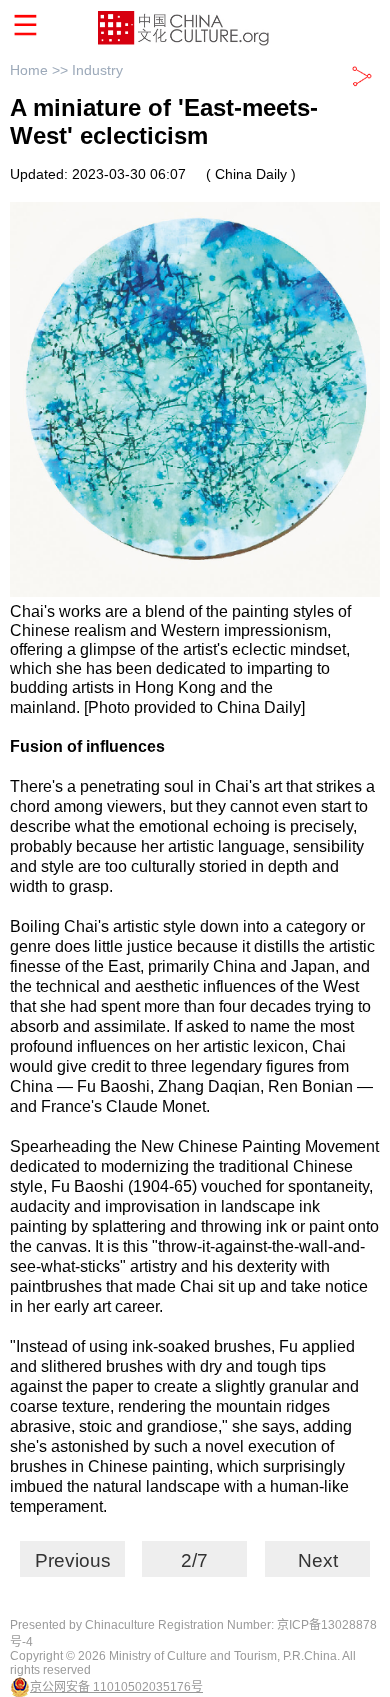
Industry (97, 70)
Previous (73, 1560)
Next (318, 1560)
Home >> (41, 70)
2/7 (194, 1560)
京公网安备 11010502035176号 (116, 1687)
